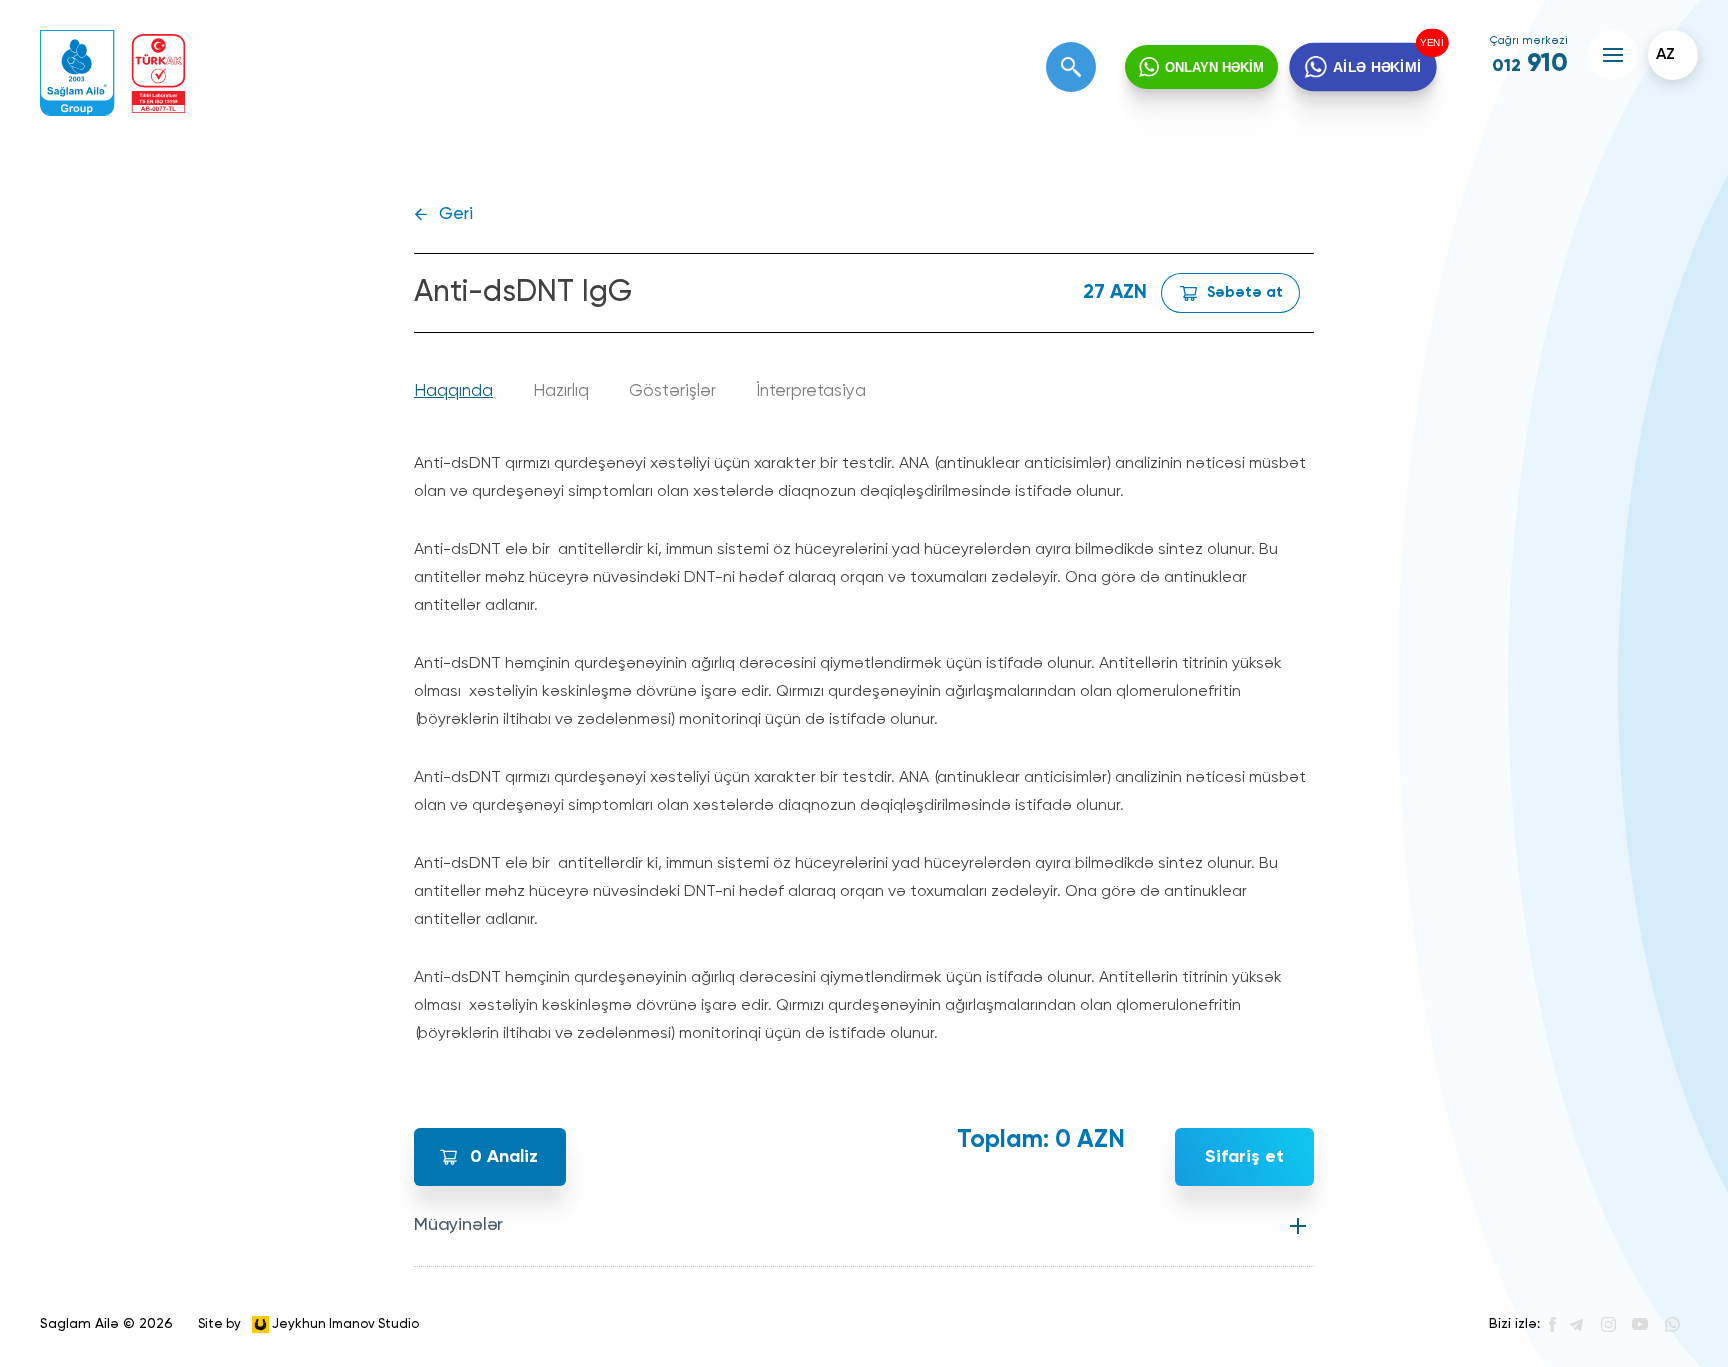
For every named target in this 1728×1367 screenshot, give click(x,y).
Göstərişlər (672, 391)
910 (1530, 64)
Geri (456, 214)
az (1665, 55)
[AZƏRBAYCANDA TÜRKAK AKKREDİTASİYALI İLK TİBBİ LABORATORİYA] (158, 73)
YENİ (1427, 45)
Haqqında (453, 391)
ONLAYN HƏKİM (1214, 67)
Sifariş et (1244, 1157)
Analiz (504, 1157)
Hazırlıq (561, 391)
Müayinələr (458, 1225)
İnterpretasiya (811, 391)
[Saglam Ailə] (77, 73)
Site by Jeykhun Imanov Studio (308, 1323)
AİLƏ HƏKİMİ (1376, 66)
